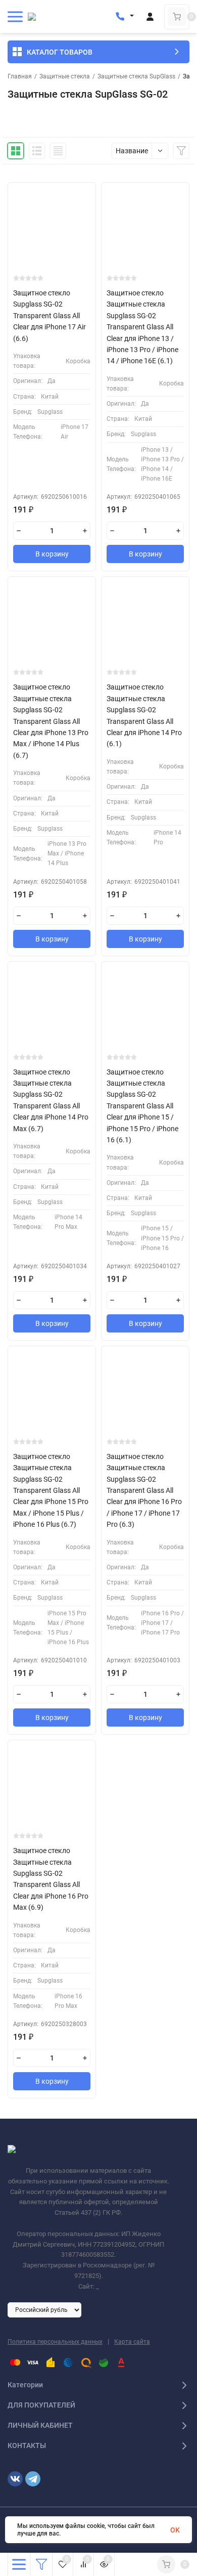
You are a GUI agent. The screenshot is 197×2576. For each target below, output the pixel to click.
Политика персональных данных (55, 2342)
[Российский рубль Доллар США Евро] (44, 2309)
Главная (20, 76)
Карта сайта (132, 2342)
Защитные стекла (65, 76)
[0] (177, 17)
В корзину (52, 554)
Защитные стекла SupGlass (136, 76)
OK (175, 2530)
